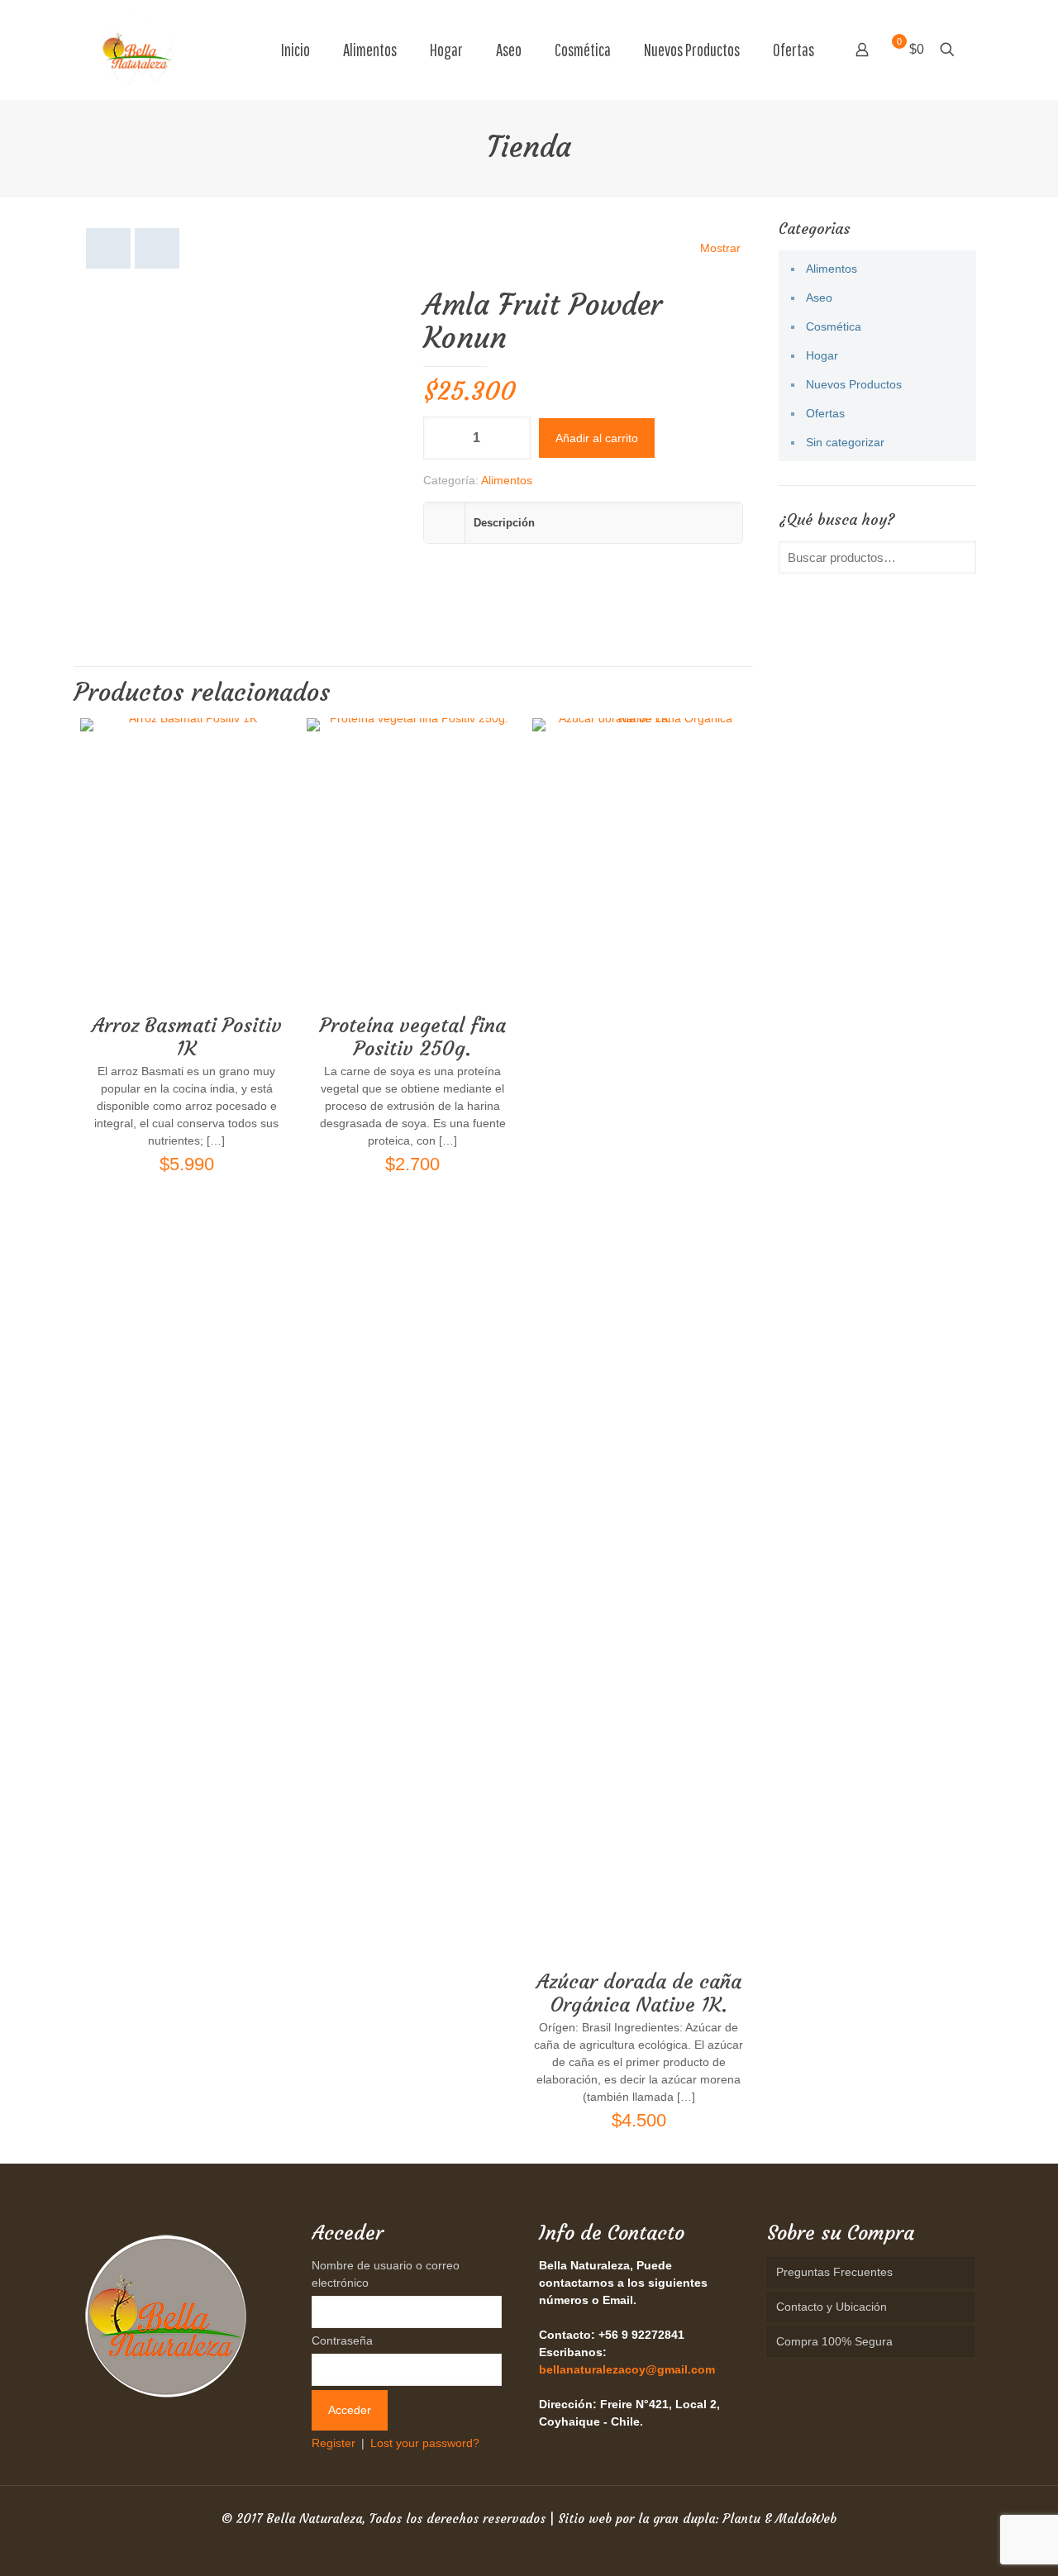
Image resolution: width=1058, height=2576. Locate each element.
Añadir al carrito (597, 438)
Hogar (822, 355)
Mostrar (720, 248)
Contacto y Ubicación (832, 2307)
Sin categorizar (845, 442)
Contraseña (342, 2340)
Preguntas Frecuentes (834, 2272)
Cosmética (834, 326)
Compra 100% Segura (834, 2341)
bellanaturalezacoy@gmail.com (627, 2369)
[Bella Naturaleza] (137, 50)
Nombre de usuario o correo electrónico (386, 2274)
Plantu (741, 2519)
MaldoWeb (806, 2519)
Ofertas (825, 413)
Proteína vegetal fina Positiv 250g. (413, 1037)
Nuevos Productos (854, 384)
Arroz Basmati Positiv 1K (187, 1037)
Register (334, 2443)
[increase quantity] (512, 438)
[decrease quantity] (442, 438)
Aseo (819, 298)
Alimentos (507, 480)
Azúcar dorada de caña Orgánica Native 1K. (639, 1993)
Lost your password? (425, 2443)
